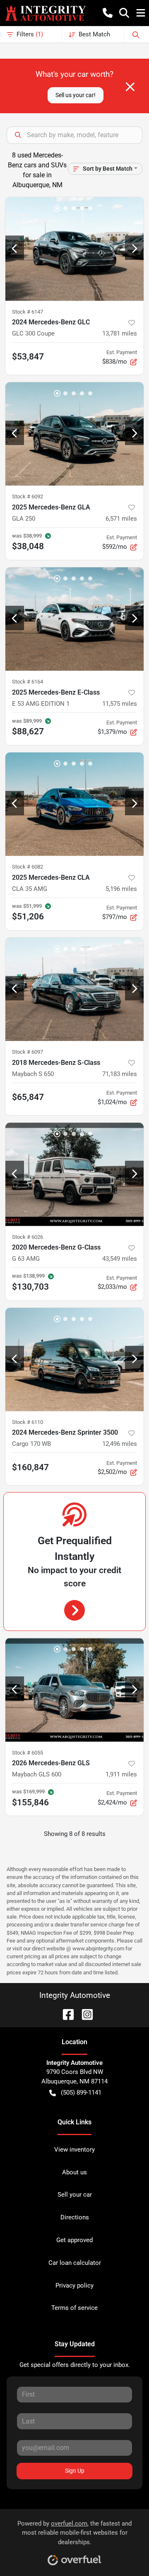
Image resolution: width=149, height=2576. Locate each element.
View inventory (74, 2150)
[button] (108, 13)
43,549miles (120, 1259)
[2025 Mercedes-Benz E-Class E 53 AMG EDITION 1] (74, 619)
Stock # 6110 (28, 1422)
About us (74, 2172)
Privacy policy (74, 2286)
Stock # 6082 (28, 867)
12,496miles (120, 1444)
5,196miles (121, 889)
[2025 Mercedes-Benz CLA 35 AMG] (74, 804)
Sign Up (75, 2471)
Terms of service (74, 2308)
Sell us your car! (76, 95)
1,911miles (121, 1774)
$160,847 (30, 1467)
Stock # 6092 (28, 496)
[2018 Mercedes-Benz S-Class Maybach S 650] (74, 989)
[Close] (130, 87)
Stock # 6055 (28, 1753)
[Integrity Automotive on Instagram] (84, 2014)
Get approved (74, 2240)
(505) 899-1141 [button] (81, 2093)
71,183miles (120, 1074)
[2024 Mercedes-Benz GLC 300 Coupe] (74, 249)
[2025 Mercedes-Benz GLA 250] (74, 434)
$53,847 (28, 357)
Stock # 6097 (28, 1052)
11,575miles (120, 704)
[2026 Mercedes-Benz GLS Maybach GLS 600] (74, 1690)
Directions (75, 2217)
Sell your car (75, 2195)
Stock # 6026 (28, 1237)
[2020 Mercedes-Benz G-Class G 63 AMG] (74, 1175)
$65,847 (28, 1097)
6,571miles (121, 519)
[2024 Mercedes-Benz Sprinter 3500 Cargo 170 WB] (74, 1360)
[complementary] (124, 2551)
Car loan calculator (75, 2263)
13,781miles (120, 333)
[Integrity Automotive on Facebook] (65, 2014)
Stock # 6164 (28, 682)
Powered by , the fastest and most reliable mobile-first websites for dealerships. (74, 2533)
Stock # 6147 (28, 312)
